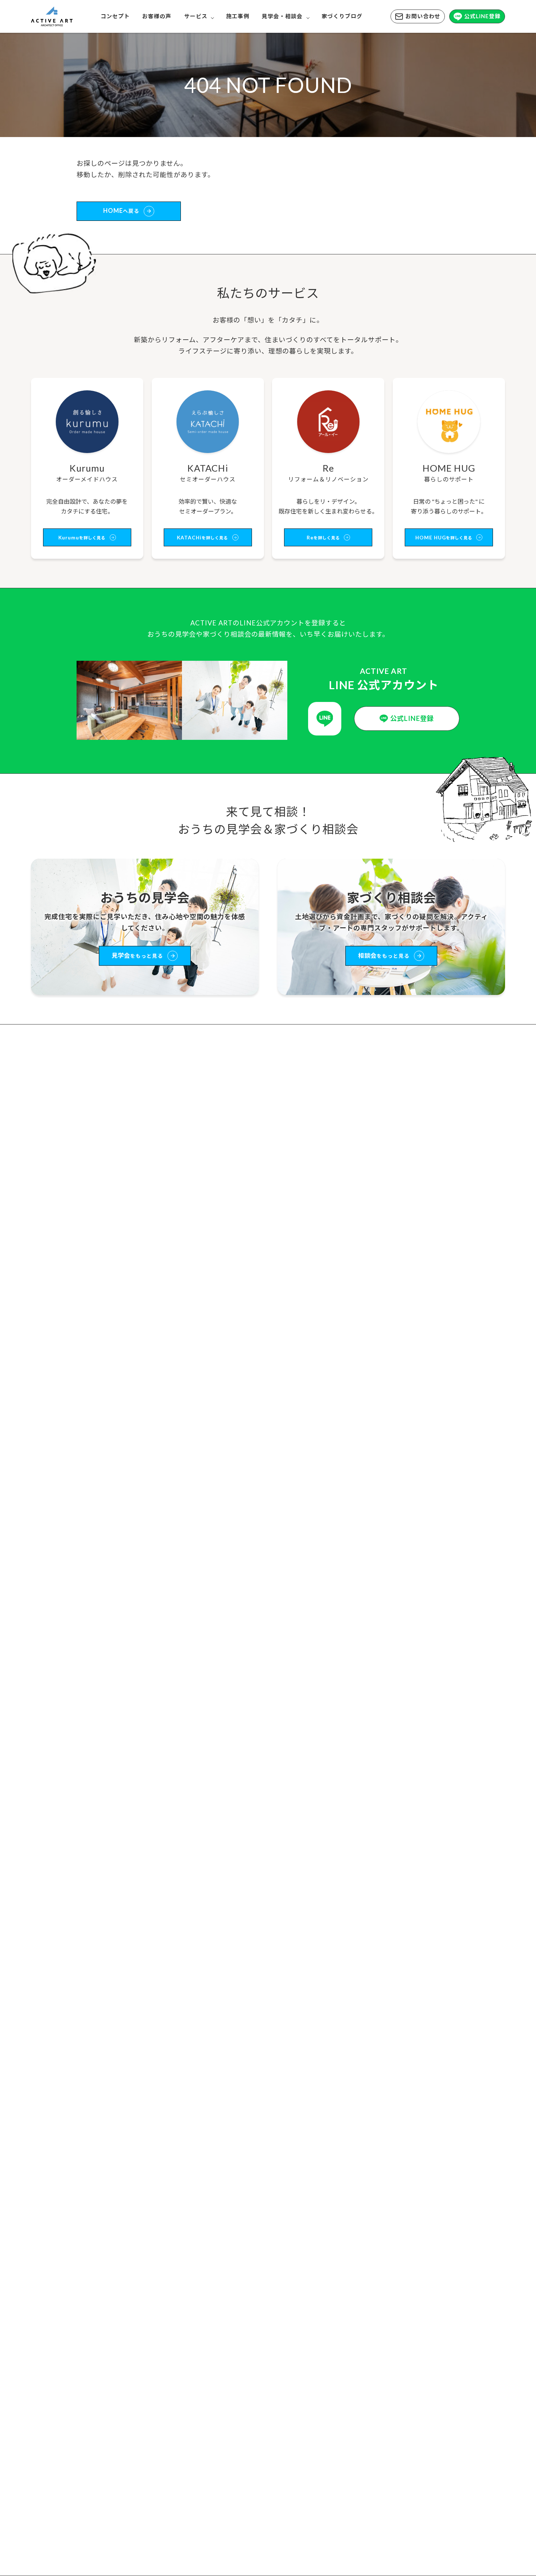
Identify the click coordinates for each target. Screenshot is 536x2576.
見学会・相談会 (282, 16)
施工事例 (238, 16)
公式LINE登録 (482, 16)
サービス (196, 16)
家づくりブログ (342, 16)
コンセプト (115, 16)
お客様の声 (157, 16)
